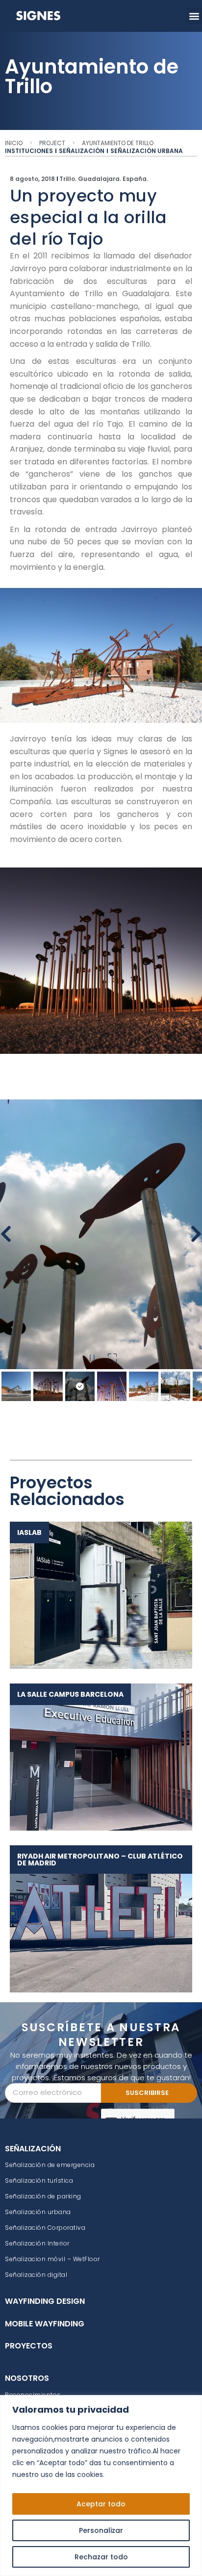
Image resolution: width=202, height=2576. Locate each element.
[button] (194, 16)
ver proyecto (96, 1595)
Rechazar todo (101, 2557)
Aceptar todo (101, 2504)
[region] (101, 2486)
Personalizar (101, 2530)
